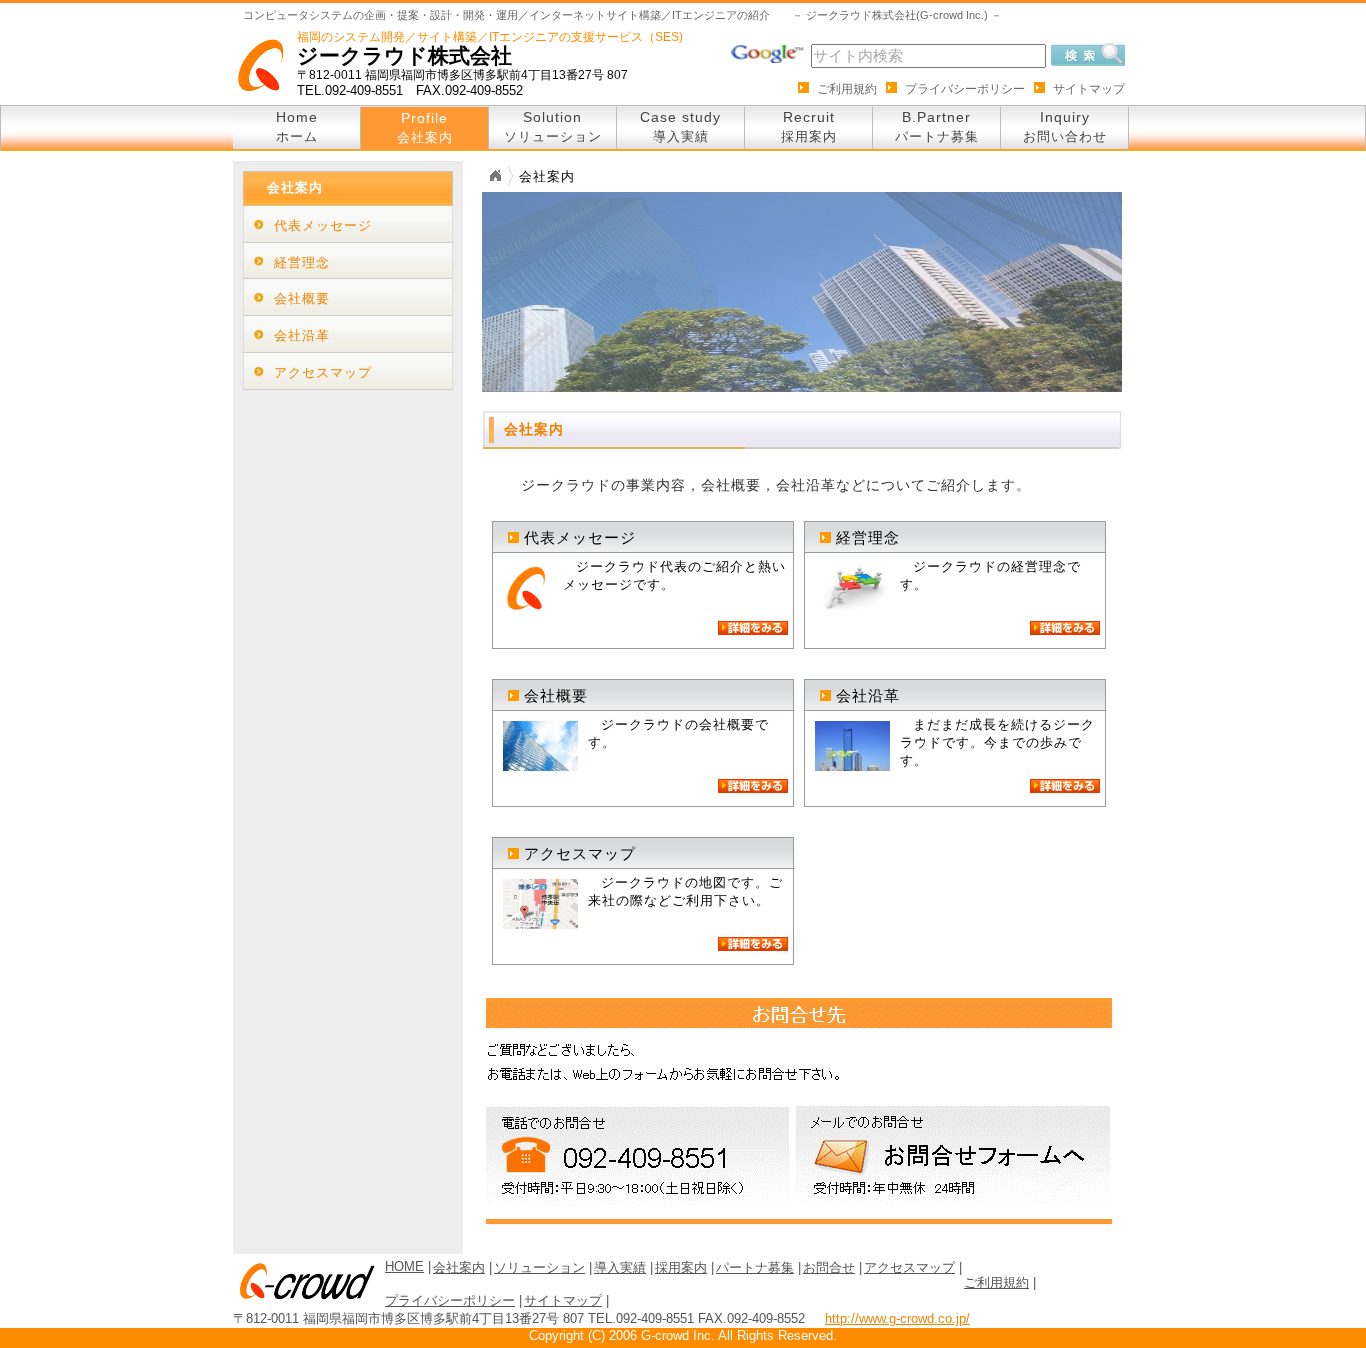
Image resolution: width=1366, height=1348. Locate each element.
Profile (425, 127)
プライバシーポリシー (965, 89)
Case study (680, 126)
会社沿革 (302, 335)
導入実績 (620, 1267)
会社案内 (459, 1267)
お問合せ (829, 1267)
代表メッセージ (323, 225)
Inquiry (1065, 126)
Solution (553, 126)
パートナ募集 (755, 1267)
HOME (404, 1266)
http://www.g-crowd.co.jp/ (897, 1318)
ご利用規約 (847, 89)
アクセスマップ (323, 372)
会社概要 (302, 298)
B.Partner (937, 126)
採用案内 (681, 1267)
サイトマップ (1089, 89)
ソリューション (539, 1267)
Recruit (809, 126)
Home (297, 126)
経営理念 (302, 262)
